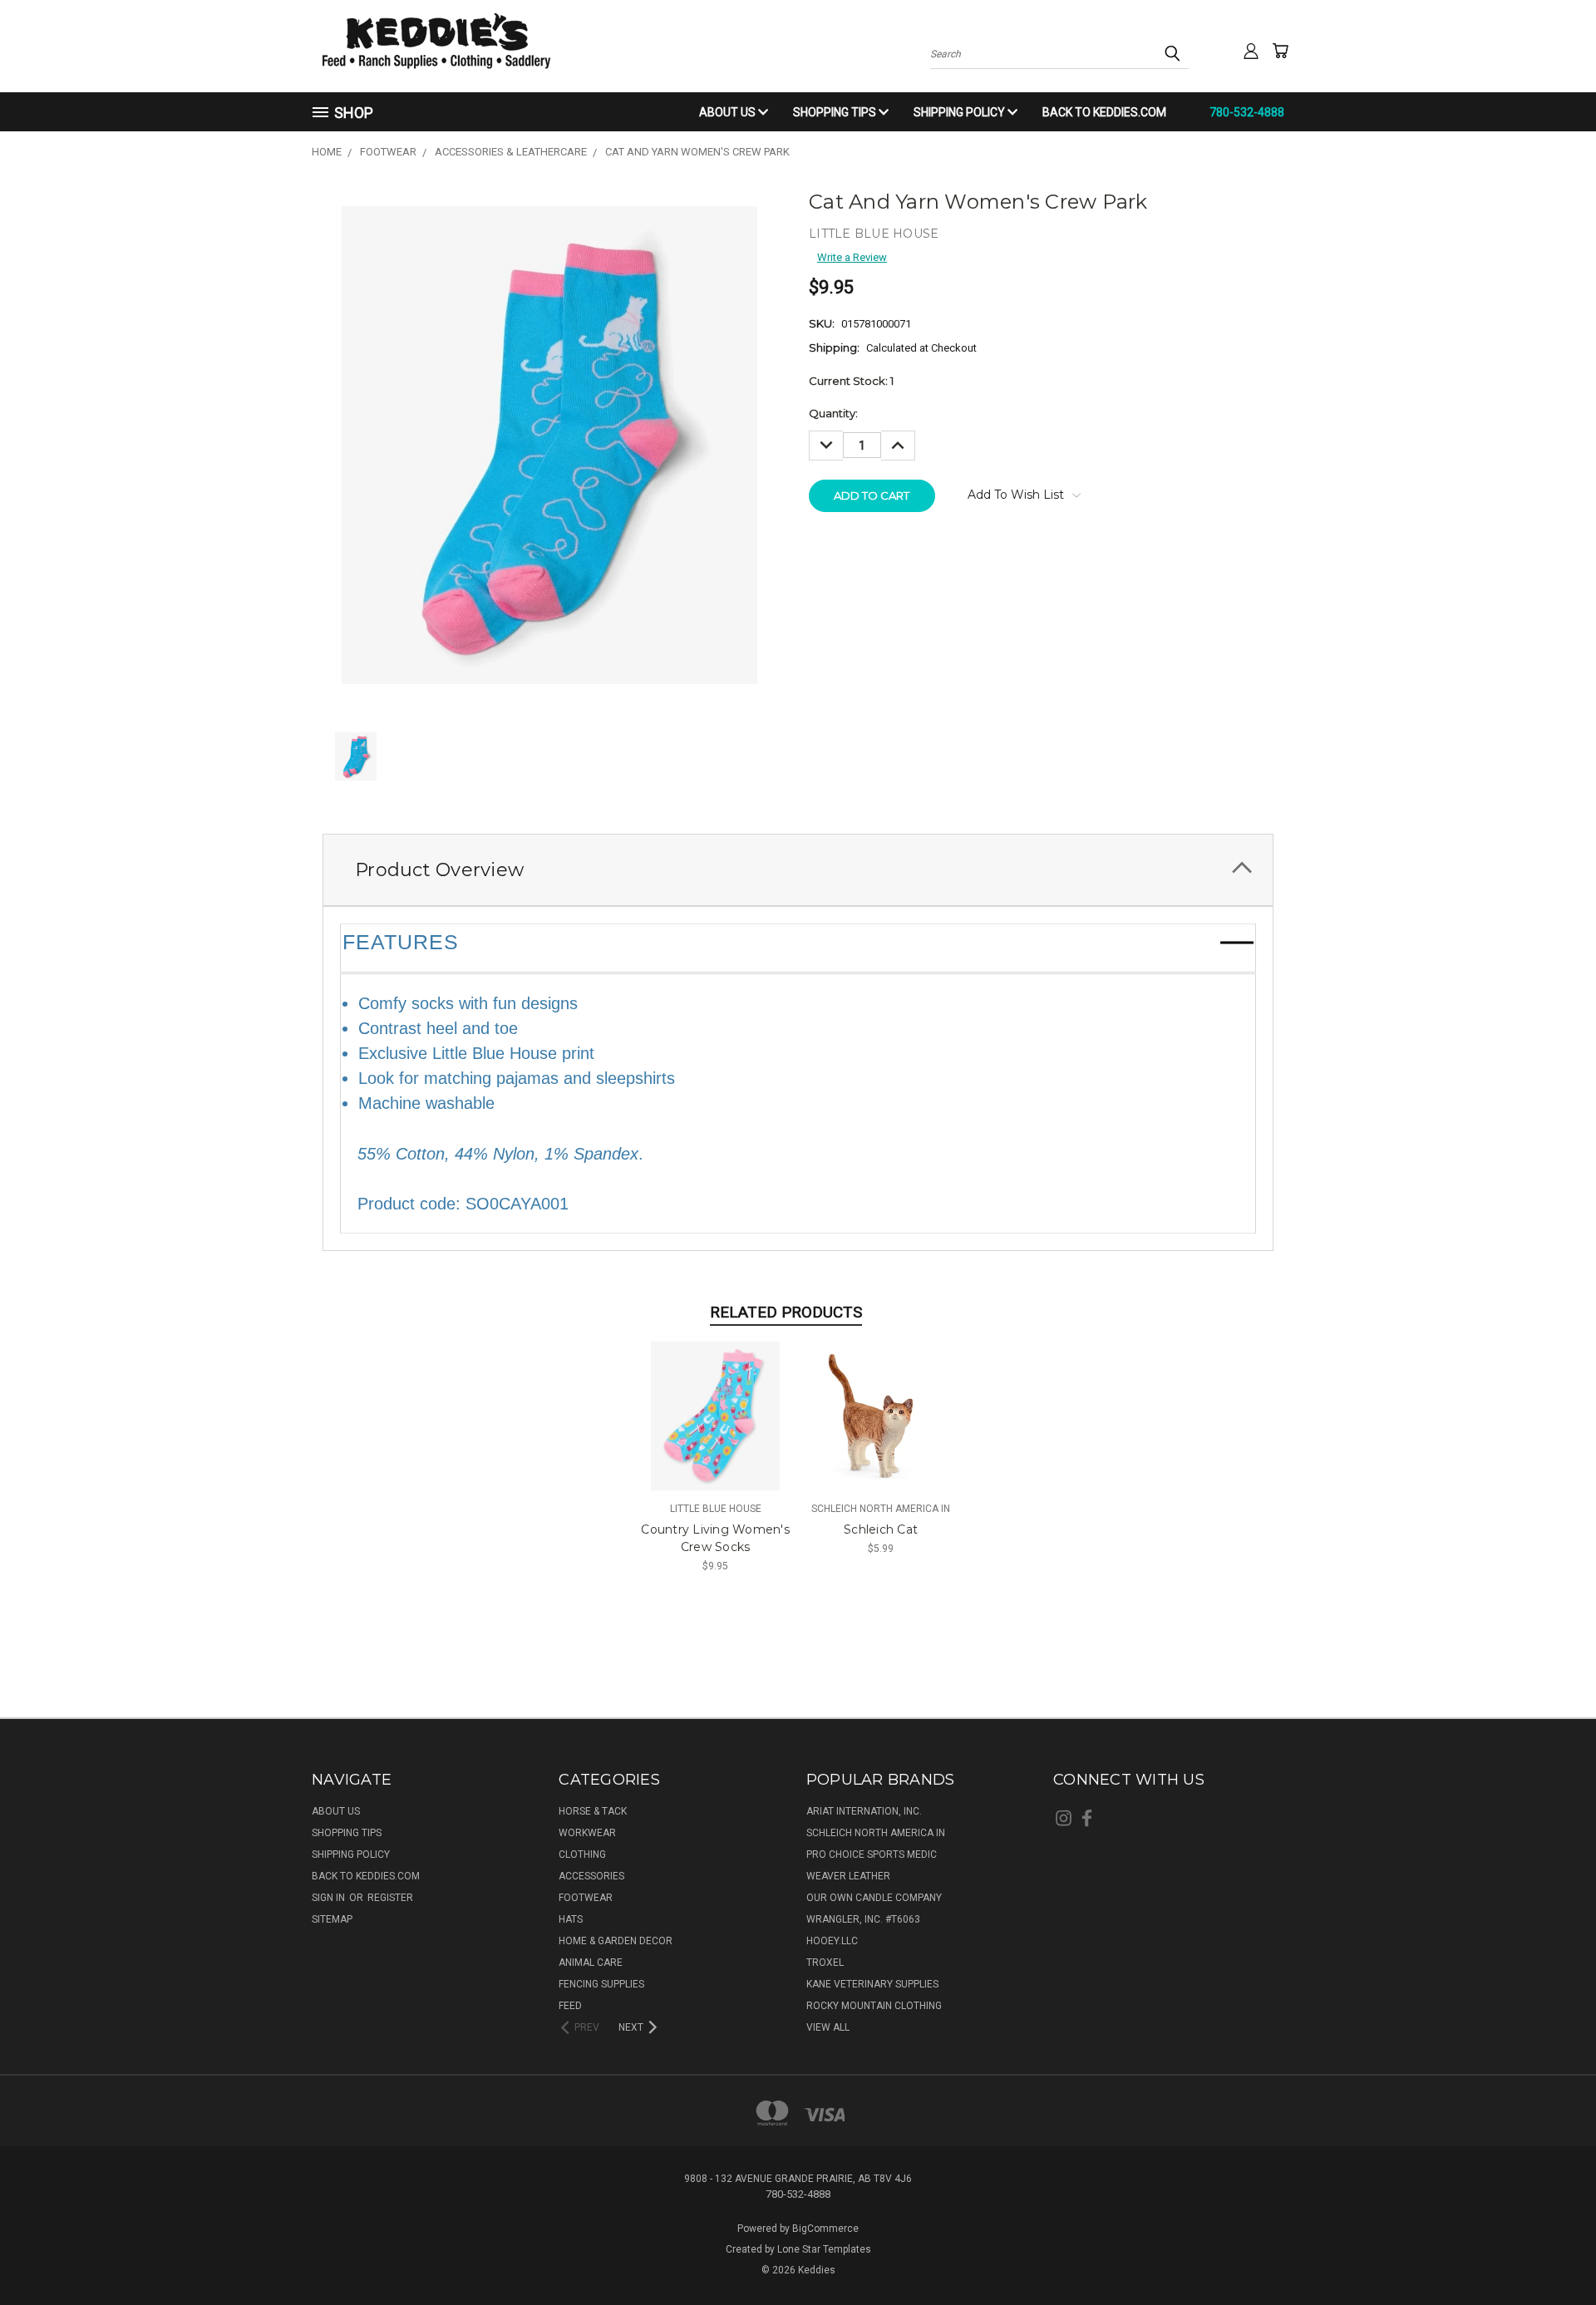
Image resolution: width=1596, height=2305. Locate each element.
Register (390, 1898)
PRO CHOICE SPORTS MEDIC (872, 1854)
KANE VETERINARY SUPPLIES (872, 1984)
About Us (729, 112)
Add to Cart (715, 1428)
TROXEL (825, 1963)
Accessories (591, 1876)
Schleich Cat (881, 1529)
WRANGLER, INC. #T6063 (863, 1919)
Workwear (587, 1833)
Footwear (586, 1898)
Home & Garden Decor (616, 1941)
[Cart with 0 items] (1280, 51)
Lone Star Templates (824, 2249)
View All (828, 2027)
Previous (1554, 2253)
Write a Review (852, 257)
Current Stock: (851, 381)
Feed (570, 2006)
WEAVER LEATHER (848, 1876)
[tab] (798, 870)
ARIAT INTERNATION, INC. (864, 1811)
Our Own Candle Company (874, 1898)
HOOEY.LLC (832, 1941)
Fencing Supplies (601, 1984)
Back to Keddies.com (1104, 112)
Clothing (582, 1854)
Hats (571, 1919)
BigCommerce (825, 2229)
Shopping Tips (836, 112)
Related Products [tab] (786, 1312)
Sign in (330, 1898)
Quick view (715, 1400)
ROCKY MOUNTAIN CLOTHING (874, 2006)
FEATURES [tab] (401, 942)
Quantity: (833, 413)
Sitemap (332, 1919)
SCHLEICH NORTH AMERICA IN (876, 1833)
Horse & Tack (593, 1811)
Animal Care (591, 1963)
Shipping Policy (961, 112)
